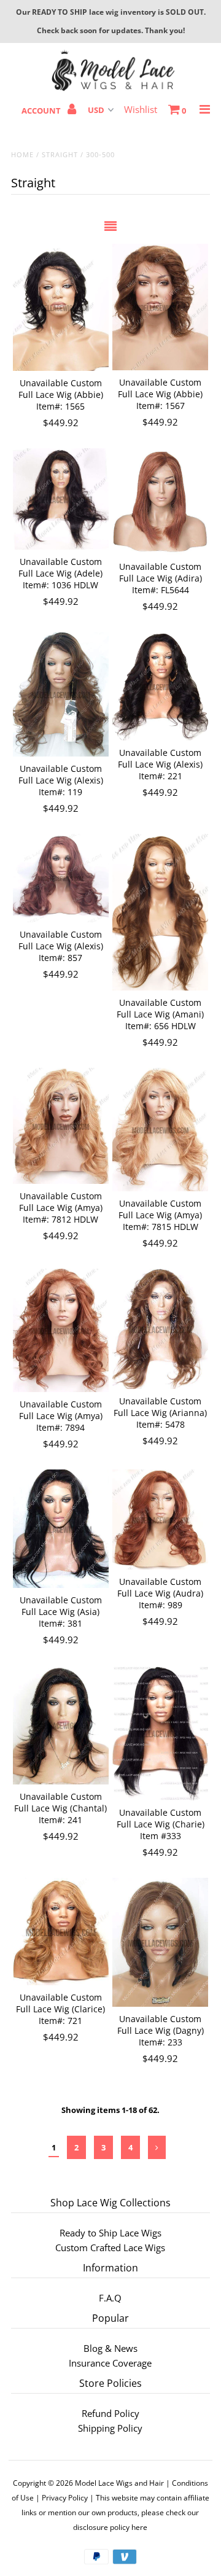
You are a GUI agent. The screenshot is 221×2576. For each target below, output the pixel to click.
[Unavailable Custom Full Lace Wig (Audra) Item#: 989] (160, 1520)
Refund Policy (110, 2413)
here (139, 2527)
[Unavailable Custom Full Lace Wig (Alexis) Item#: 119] (60, 695)
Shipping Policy (110, 2428)
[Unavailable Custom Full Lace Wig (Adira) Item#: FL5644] (160, 501)
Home (22, 154)
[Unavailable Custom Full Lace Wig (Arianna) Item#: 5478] (160, 1329)
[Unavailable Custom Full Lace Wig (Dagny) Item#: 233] (160, 1942)
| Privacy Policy (62, 2498)
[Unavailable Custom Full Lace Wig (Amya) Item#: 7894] (60, 1330)
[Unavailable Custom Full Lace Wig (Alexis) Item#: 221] (160, 686)
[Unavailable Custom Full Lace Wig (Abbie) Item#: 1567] (160, 307)
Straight (60, 154)
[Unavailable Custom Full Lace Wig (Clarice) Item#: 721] (60, 1932)
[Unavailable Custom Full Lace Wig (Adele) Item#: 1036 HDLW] (60, 499)
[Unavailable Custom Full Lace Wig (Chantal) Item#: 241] (60, 1725)
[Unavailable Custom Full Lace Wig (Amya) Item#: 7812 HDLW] (60, 1126)
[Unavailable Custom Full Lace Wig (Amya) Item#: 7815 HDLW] (160, 1130)
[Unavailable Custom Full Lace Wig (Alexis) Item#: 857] (60, 878)
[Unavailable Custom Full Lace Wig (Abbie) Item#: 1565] (60, 307)
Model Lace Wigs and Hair (119, 2483)
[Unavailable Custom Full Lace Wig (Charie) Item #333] (160, 1733)
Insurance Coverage (110, 2363)
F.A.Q (110, 2298)
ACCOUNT (42, 111)
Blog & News (110, 2348)
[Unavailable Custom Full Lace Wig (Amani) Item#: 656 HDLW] (160, 912)
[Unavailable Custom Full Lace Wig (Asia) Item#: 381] (60, 1529)
